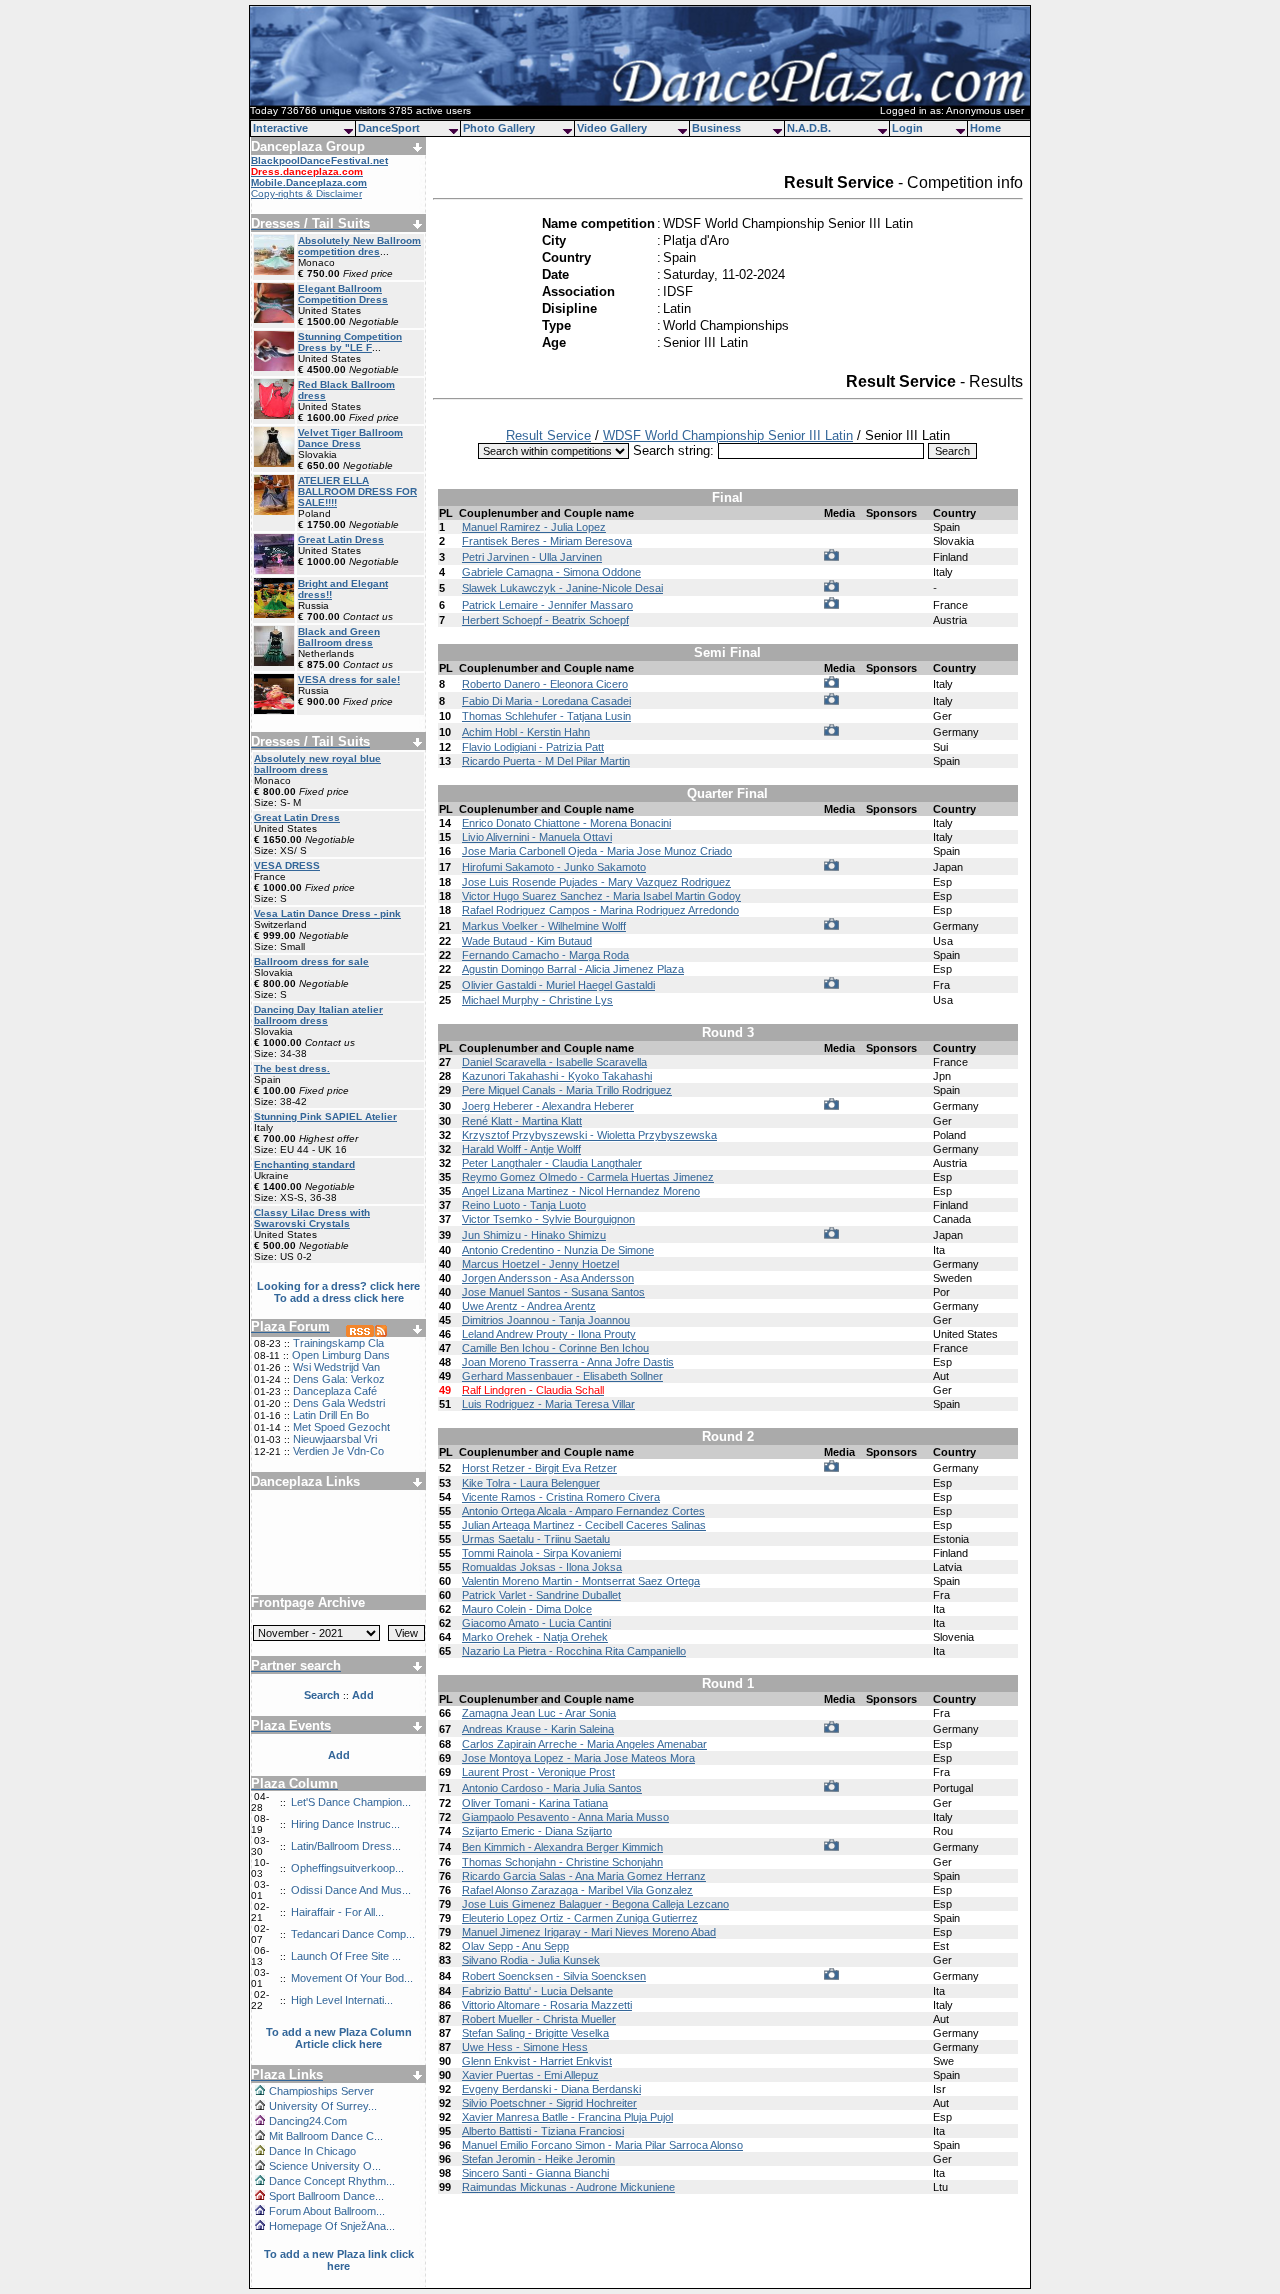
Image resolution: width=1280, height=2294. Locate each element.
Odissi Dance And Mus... (351, 1890)
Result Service (548, 435)
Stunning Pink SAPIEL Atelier (325, 1116)
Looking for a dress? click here (338, 1286)
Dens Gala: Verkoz (339, 1379)
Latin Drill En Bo (331, 1415)
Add (339, 1755)
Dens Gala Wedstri (339, 1403)
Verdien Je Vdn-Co (338, 1451)
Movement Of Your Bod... (352, 1978)
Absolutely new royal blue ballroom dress (317, 764)
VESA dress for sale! (349, 679)
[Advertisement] (339, 1535)
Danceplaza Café (335, 1391)
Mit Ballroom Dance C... (326, 2136)
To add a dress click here (339, 1298)
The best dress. (292, 1068)
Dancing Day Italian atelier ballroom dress (318, 1015)
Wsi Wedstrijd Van (336, 1367)
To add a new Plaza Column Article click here (339, 2038)
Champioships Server (321, 2091)
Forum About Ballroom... (327, 2211)
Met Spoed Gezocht (341, 1427)
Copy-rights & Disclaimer (306, 193)
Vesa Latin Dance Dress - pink (327, 913)
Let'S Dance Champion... (351, 1802)
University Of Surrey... (323, 2106)
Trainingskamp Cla (338, 1343)
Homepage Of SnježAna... (332, 2226)
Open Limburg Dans (341, 1355)
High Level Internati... (342, 2000)
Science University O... (325, 2166)
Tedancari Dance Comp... (353, 1934)
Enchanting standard (304, 1164)
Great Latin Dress (341, 539)
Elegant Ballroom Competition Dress (343, 294)
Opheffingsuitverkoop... (347, 1868)
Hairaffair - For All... (337, 1912)
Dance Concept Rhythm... (332, 2181)
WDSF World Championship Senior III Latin (728, 435)
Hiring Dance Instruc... (345, 1824)
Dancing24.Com (308, 2121)
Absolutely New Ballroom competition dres (359, 246)
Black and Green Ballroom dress (339, 637)
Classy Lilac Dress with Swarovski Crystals (312, 1218)
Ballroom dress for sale (311, 961)
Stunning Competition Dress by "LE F (350, 342)
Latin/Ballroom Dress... (346, 1846)
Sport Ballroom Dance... (326, 2196)
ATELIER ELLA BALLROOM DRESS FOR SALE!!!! (357, 491)
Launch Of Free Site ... (346, 1956)
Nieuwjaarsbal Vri (335, 1439)
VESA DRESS (287, 865)
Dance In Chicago (312, 2151)
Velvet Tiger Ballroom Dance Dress (350, 438)
